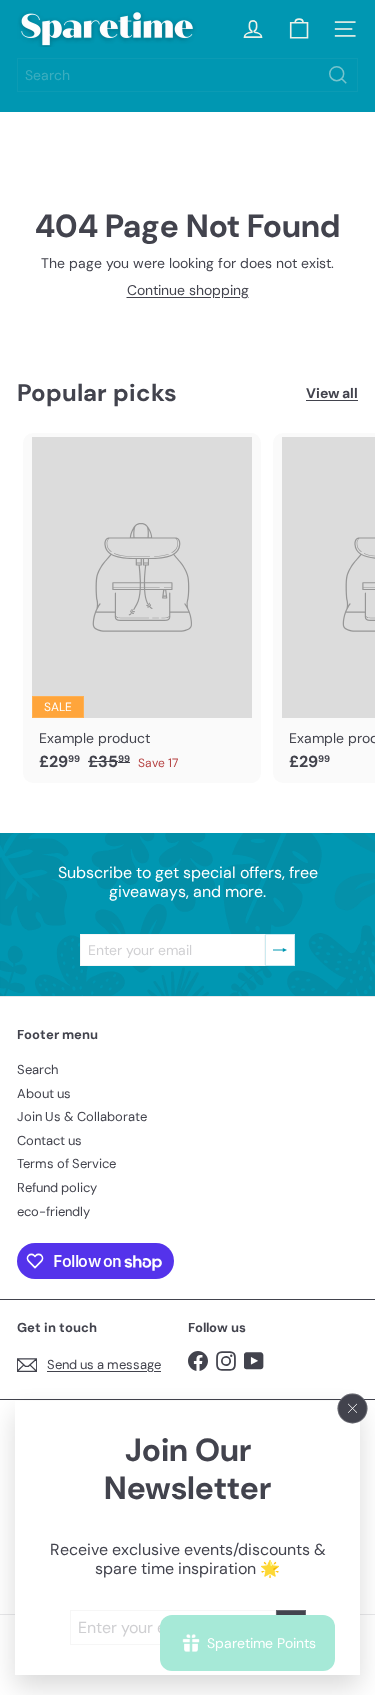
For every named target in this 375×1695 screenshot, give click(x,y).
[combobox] (187, 75)
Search (37, 1069)
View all (332, 393)
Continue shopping (188, 290)
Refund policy (57, 1187)
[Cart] (299, 29)
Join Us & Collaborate (82, 1116)
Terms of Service (66, 1163)
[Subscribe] (280, 950)
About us (44, 1093)
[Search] (338, 75)
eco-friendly (53, 1211)
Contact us (49, 1140)
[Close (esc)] (353, 1408)
